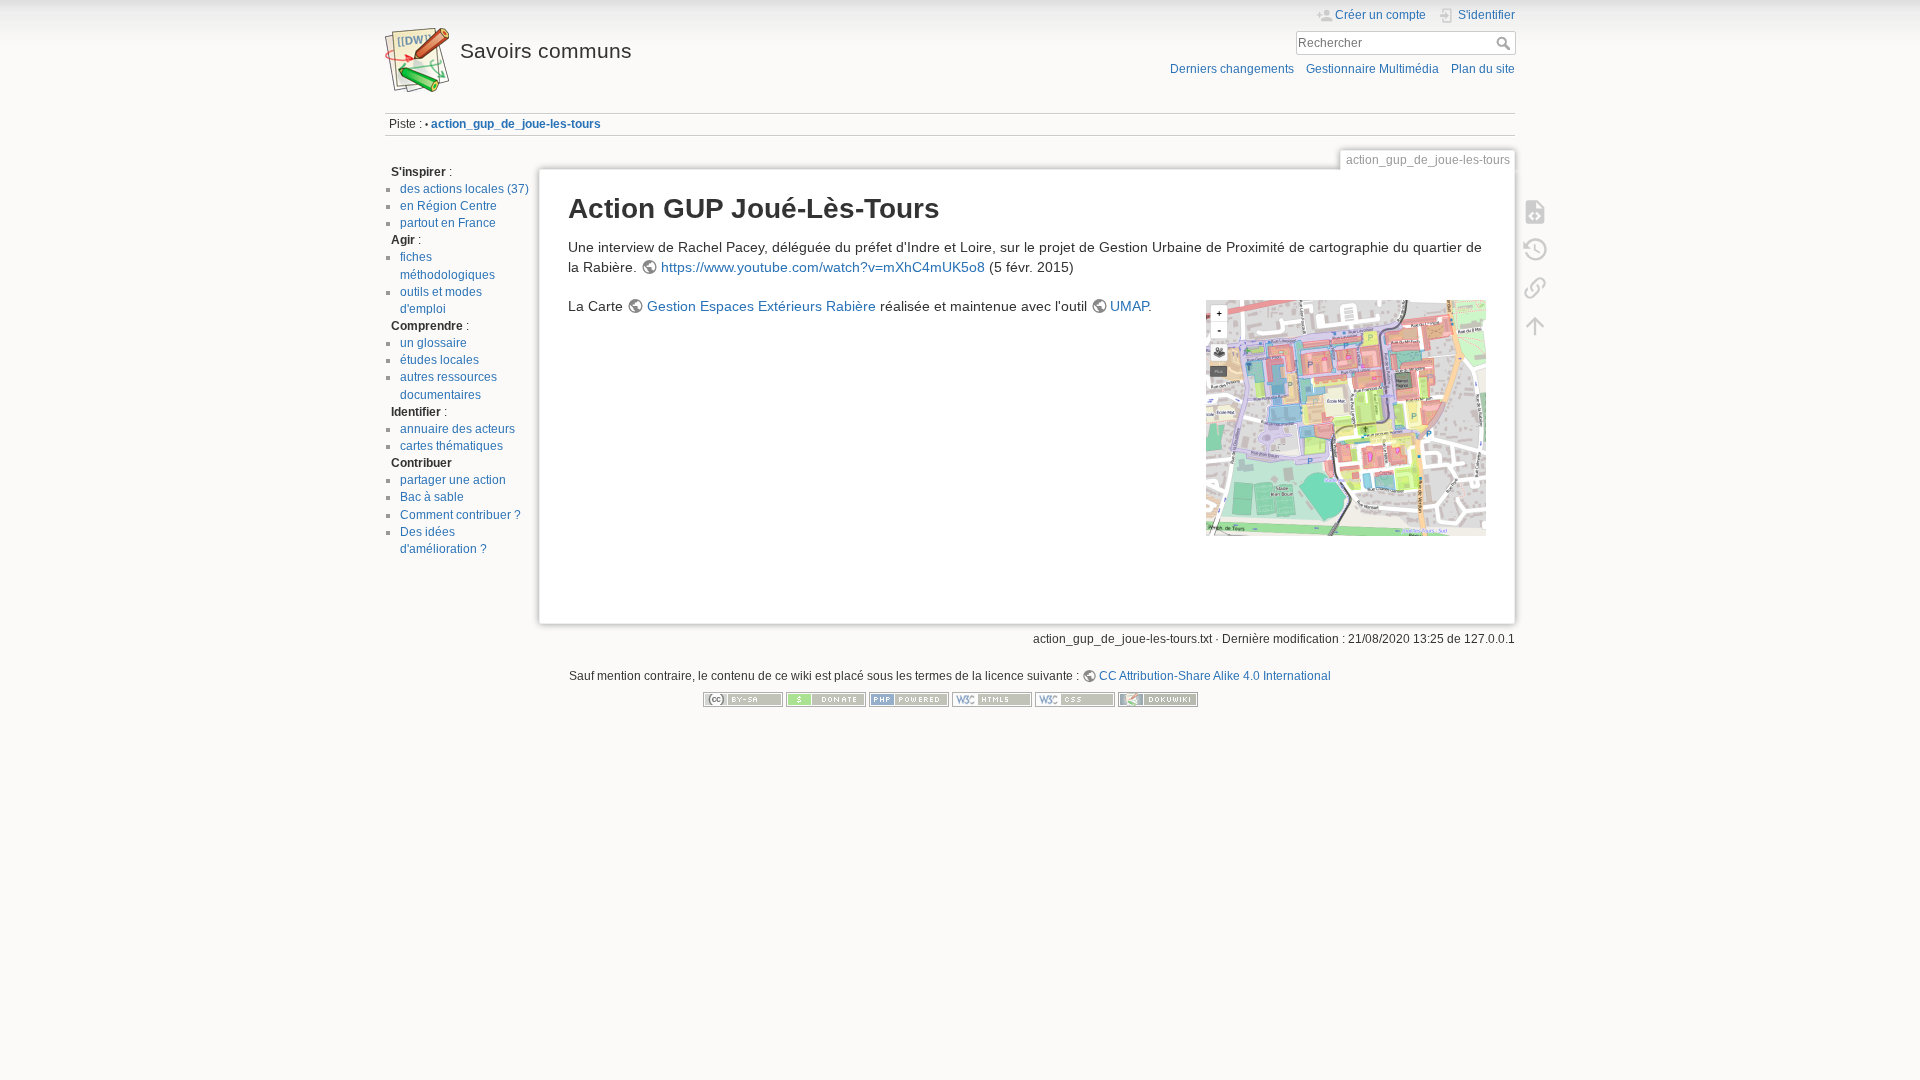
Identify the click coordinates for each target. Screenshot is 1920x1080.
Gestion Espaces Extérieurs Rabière (761, 306)
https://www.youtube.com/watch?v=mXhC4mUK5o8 (823, 267)
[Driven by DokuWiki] (1158, 699)
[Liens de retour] (1535, 288)
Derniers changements (1232, 69)
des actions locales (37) (464, 189)
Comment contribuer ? (460, 515)
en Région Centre (448, 206)
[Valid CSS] (1075, 699)
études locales (439, 360)
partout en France (448, 223)
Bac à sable (432, 497)
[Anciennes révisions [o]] (1535, 250)
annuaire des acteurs (457, 429)
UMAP (1129, 306)
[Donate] (826, 699)
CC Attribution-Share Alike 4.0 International (1215, 676)
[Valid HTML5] (992, 699)
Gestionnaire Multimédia (1372, 69)
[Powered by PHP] (909, 699)
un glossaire (433, 343)
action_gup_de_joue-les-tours (516, 124)
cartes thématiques (451, 446)
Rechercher (1505, 43)
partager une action (453, 480)
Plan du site (1483, 69)
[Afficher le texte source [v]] (1535, 212)
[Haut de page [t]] (1535, 326)
